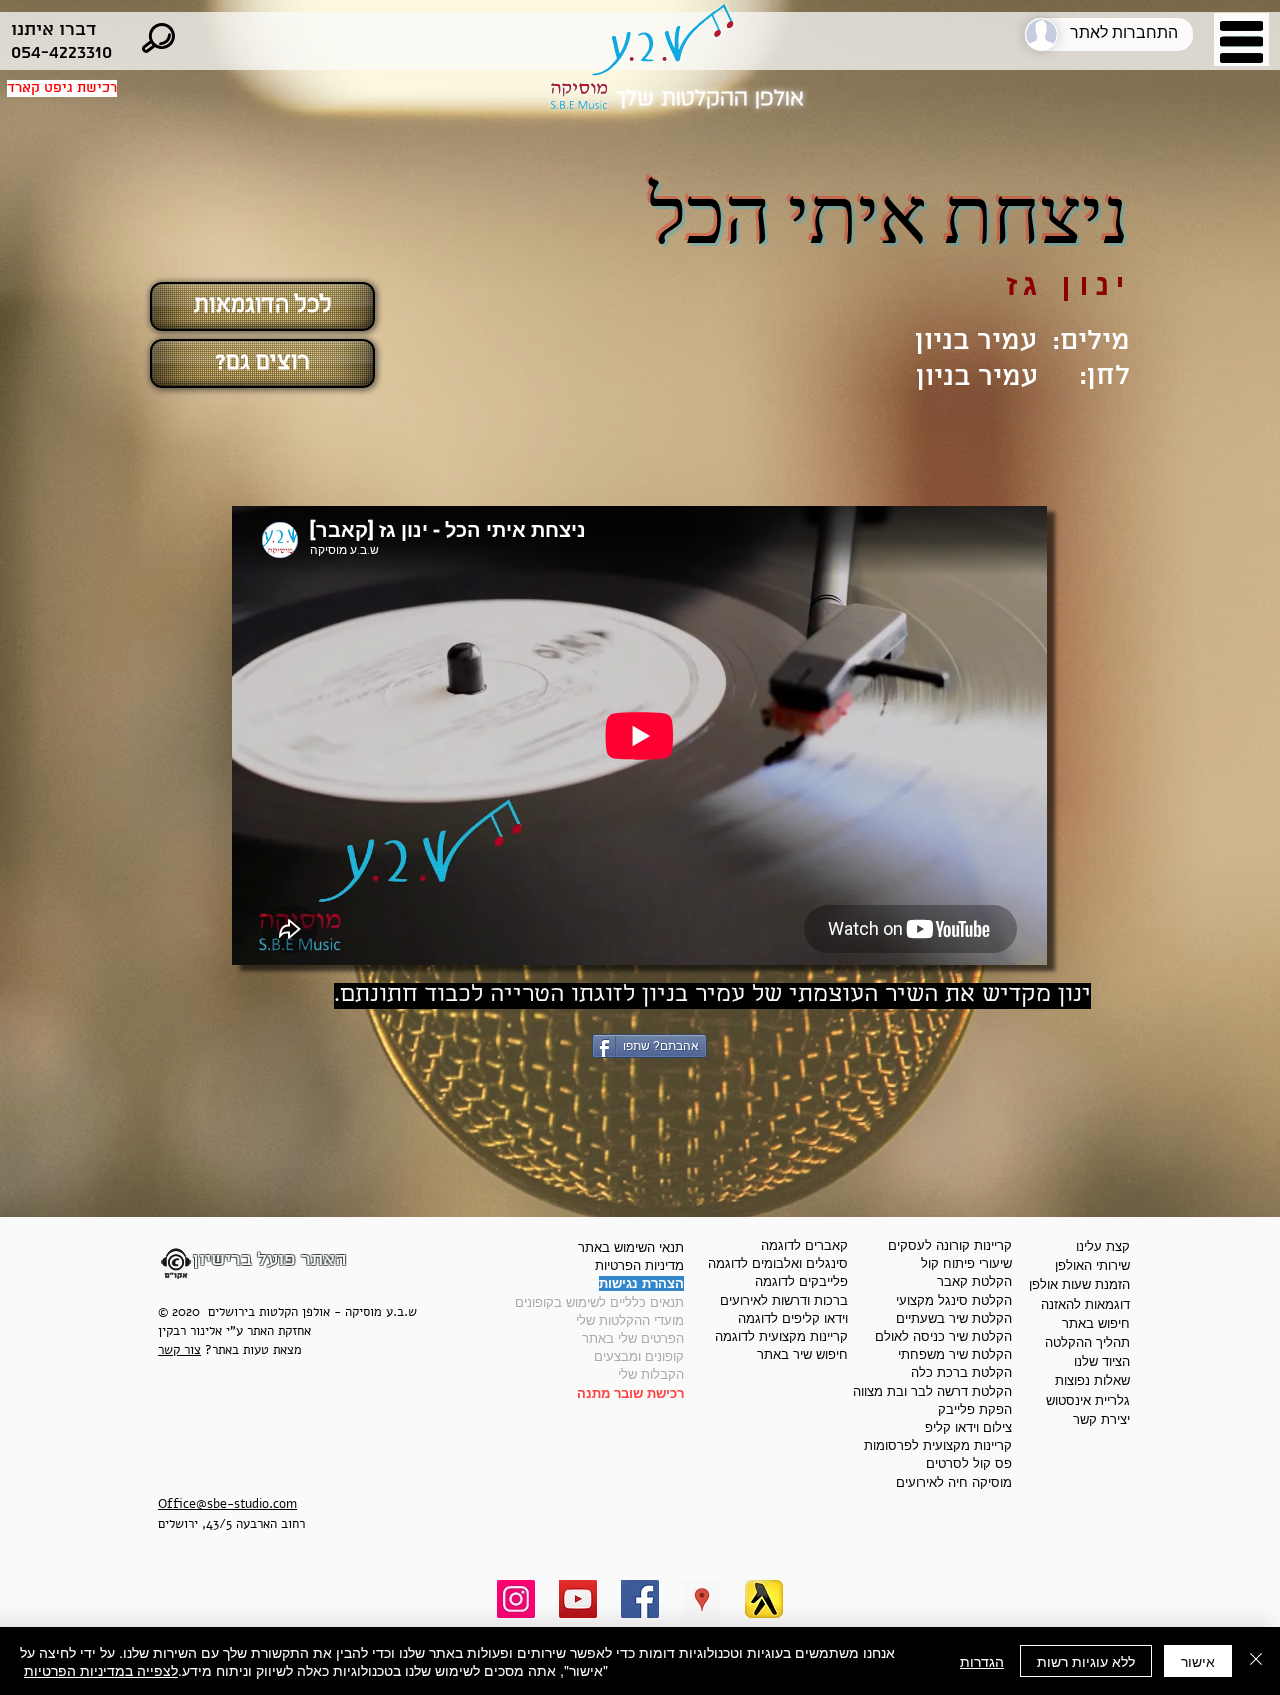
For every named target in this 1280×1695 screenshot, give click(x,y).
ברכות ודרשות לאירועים (784, 1300)
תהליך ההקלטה (1087, 1342)
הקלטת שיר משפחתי (955, 1354)
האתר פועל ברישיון (270, 1259)
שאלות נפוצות (1092, 1380)
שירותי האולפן (1092, 1265)
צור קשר (179, 1350)
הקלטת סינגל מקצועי (954, 1300)
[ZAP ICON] (764, 1599)
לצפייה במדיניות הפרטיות (101, 1670)
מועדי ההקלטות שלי (630, 1320)
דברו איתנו (53, 29)
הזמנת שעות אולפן (1079, 1284)
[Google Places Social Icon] (702, 1599)
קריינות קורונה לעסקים (950, 1245)
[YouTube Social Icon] (578, 1599)
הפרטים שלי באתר (633, 1338)
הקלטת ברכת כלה (961, 1372)
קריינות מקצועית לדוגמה (781, 1336)
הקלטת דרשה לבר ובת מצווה (932, 1391)
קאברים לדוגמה (804, 1245)
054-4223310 (61, 52)
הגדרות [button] (982, 1661)
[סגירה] (1256, 1661)
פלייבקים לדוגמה (801, 1281)
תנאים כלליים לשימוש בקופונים (599, 1302)
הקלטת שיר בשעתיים (954, 1318)
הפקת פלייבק (975, 1409)
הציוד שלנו (1102, 1361)
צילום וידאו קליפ (968, 1427)
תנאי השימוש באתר (631, 1247)
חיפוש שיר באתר (802, 1354)
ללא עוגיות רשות (1086, 1661)
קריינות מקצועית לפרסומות (938, 1445)
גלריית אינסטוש (1088, 1400)
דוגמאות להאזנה (1085, 1304)
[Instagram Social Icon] (516, 1599)
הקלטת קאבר (974, 1281)
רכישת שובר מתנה (630, 1393)
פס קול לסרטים (969, 1463)
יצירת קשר (1101, 1419)
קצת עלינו (1103, 1246)
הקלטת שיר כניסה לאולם (943, 1336)
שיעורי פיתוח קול (966, 1263)
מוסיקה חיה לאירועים (954, 1482)
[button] (1241, 42)
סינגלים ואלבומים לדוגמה (778, 1263)
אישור (1198, 1661)
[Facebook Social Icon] (640, 1599)
